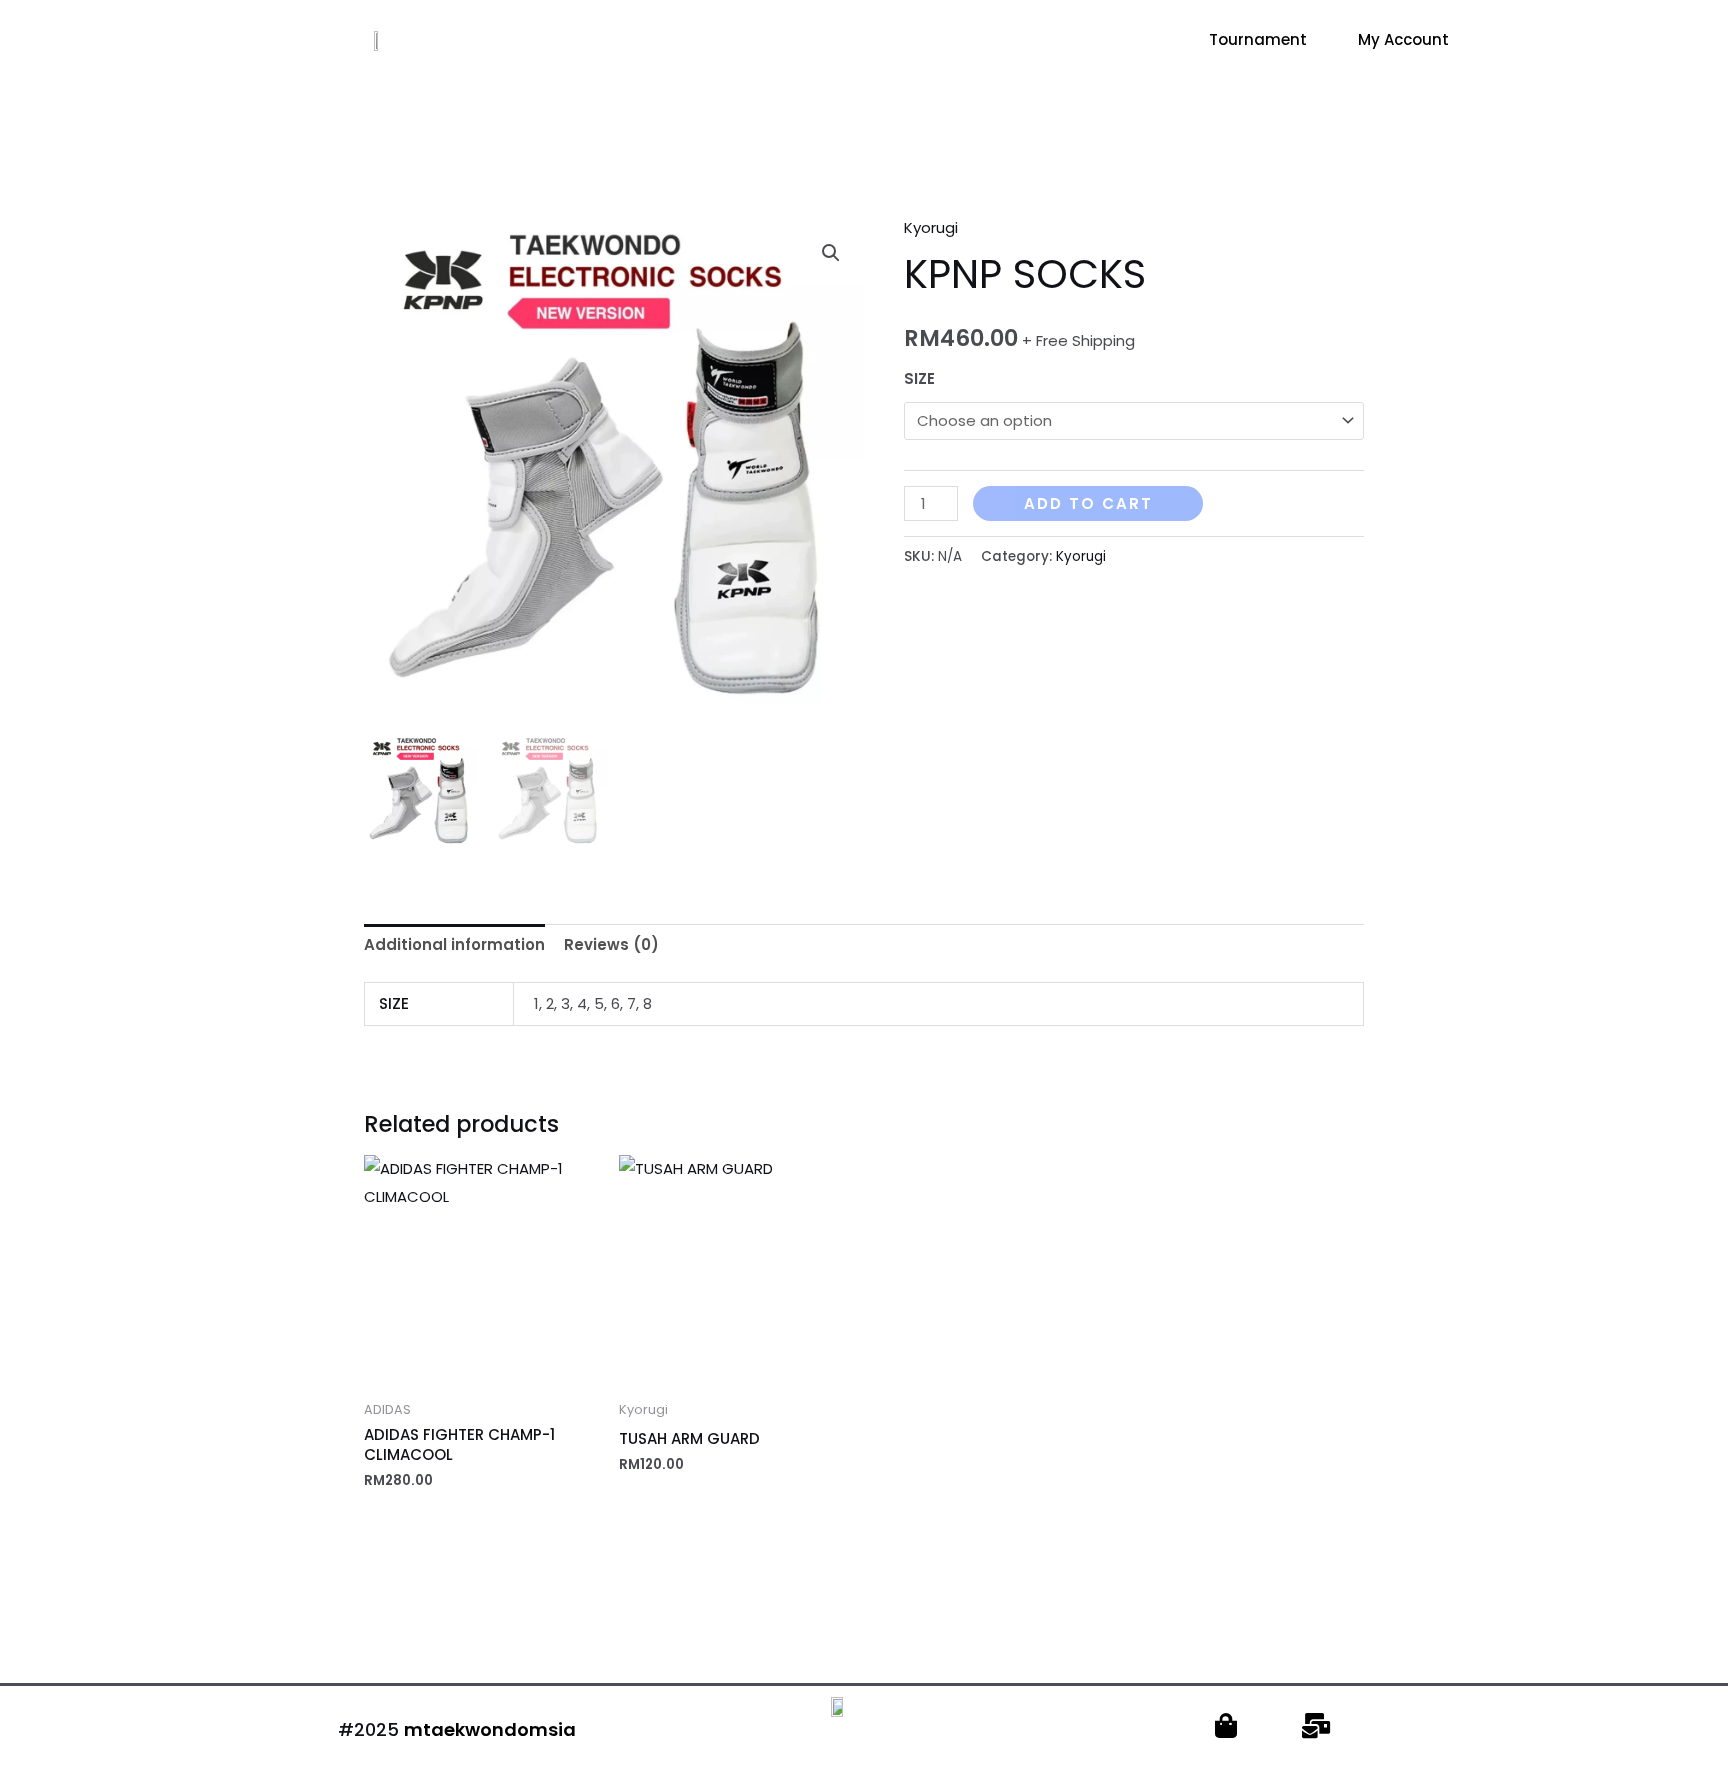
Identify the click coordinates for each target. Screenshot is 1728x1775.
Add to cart (1088, 503)
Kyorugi (931, 227)
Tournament (1258, 39)
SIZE (919, 378)
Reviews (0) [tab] (611, 944)
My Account (1403, 39)
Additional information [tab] (454, 944)
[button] (831, 253)
